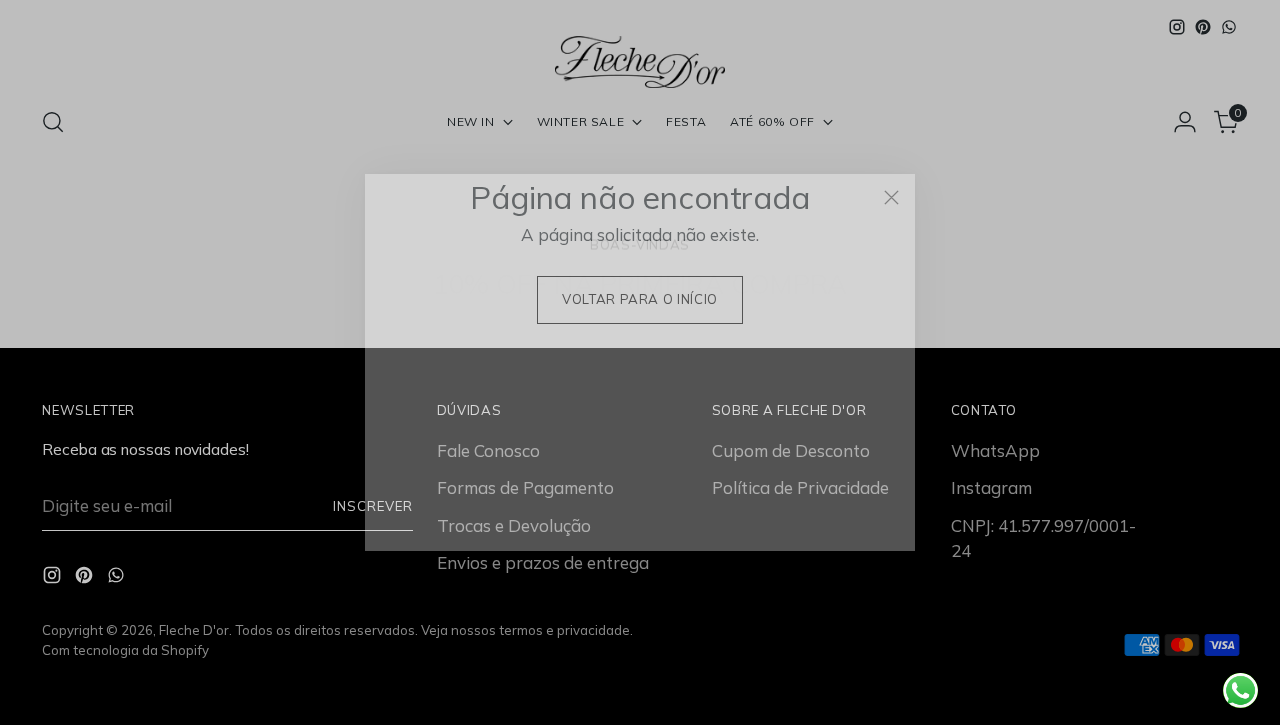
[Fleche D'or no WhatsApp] (672, 526)
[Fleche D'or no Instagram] (608, 526)
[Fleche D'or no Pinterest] (640, 526)
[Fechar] (891, 197)
